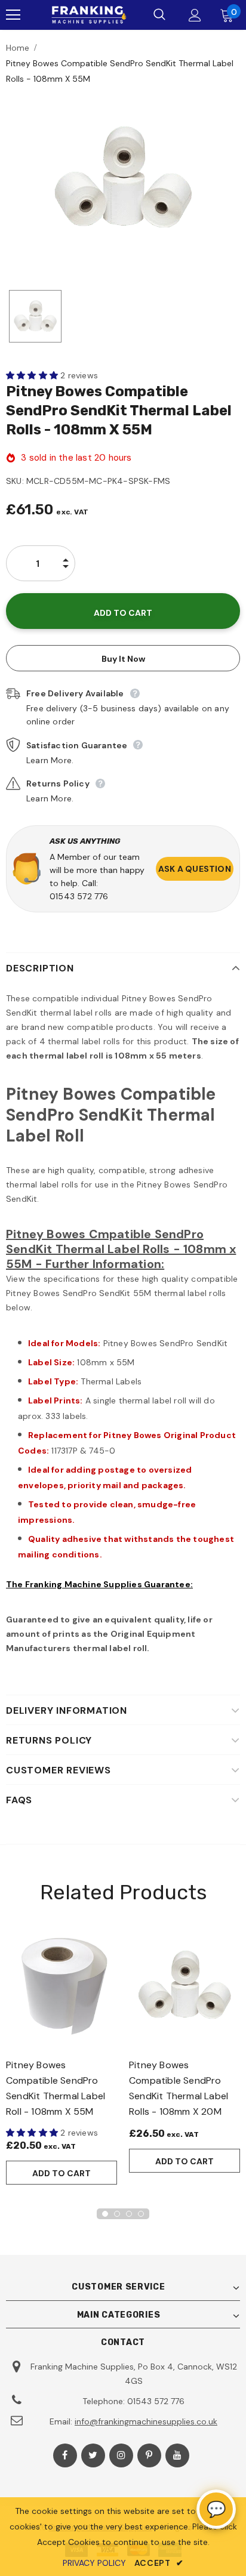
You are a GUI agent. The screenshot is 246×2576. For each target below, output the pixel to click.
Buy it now (123, 659)
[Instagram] (121, 2455)
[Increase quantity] (66, 554)
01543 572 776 (79, 896)
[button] (33, 375)
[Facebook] (65, 2455)
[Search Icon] (159, 15)
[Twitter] (93, 2455)
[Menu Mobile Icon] (13, 15)
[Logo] (87, 15)
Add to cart (61, 2173)
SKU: (15, 481)
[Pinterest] (149, 2455)
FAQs (19, 1800)
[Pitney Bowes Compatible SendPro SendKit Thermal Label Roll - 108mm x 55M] (61, 1985)
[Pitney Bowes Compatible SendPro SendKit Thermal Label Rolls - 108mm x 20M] (184, 1985)
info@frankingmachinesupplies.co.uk (146, 2421)
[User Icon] (195, 15)
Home (18, 48)
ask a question (195, 869)
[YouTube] (177, 2455)
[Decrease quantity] (66, 573)
